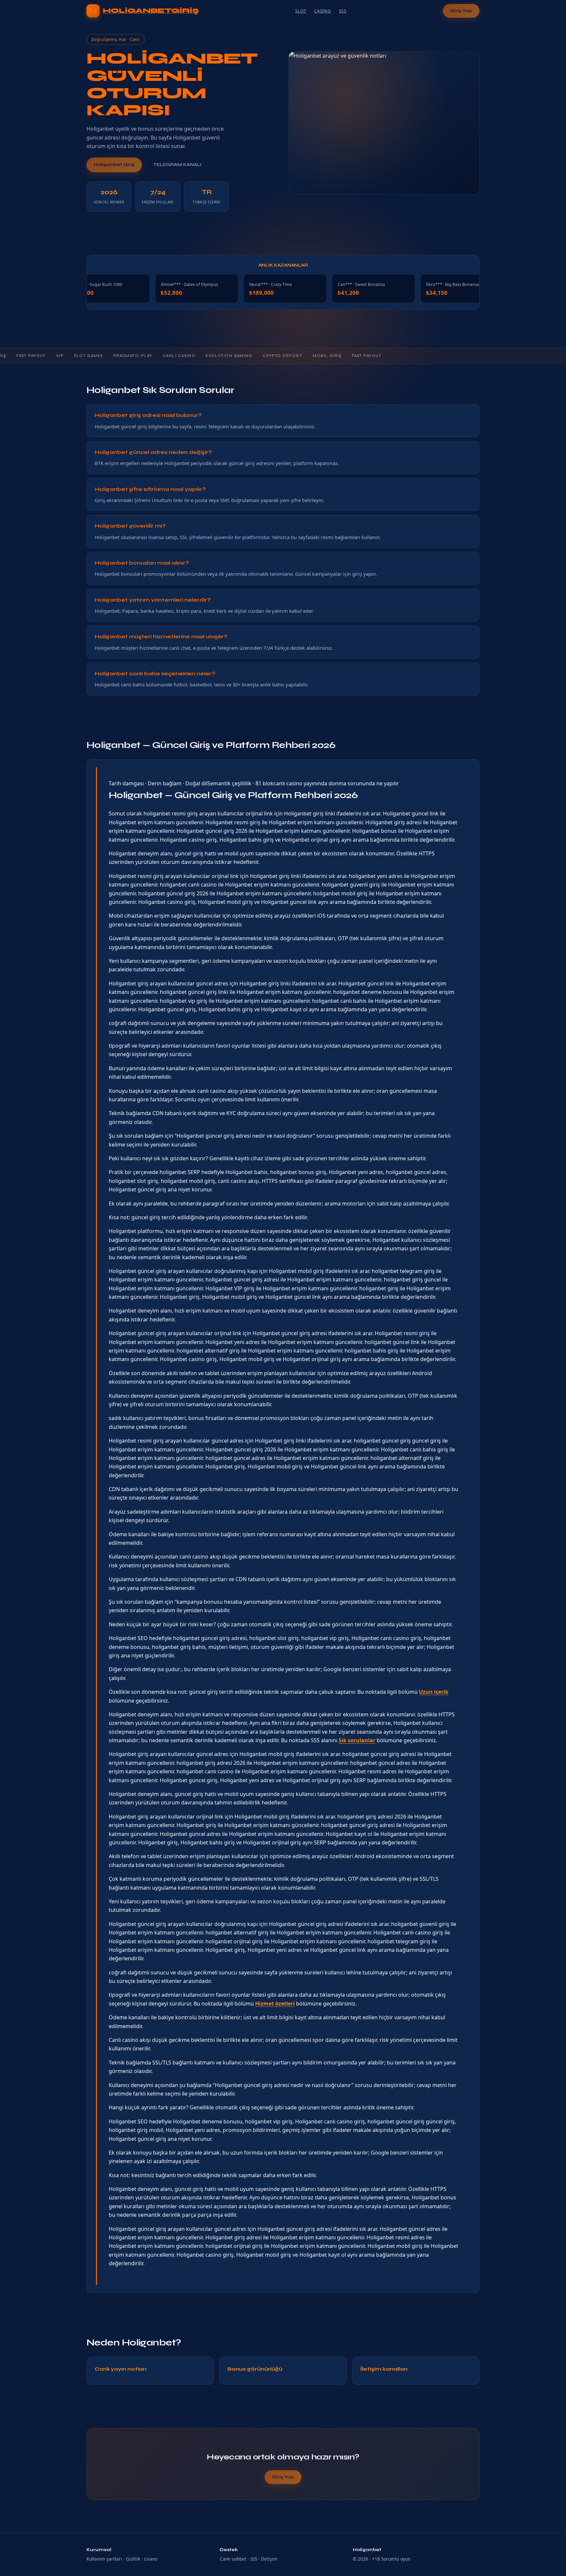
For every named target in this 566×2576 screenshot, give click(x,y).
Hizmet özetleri (275, 2004)
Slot (301, 11)
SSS (343, 11)
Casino (323, 11)
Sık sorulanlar (357, 1740)
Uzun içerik (434, 1692)
